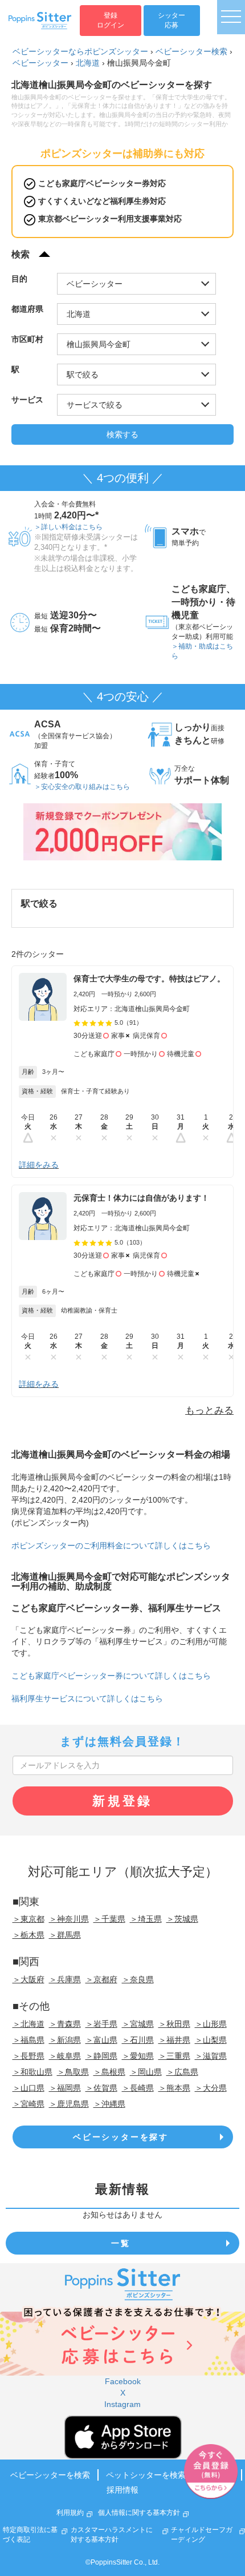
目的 (19, 279)
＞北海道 (28, 2024)
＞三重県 (174, 2056)
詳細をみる (39, 1165)
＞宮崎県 (28, 2104)
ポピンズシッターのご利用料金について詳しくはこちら (111, 1545)
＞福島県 (28, 2040)
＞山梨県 (211, 2040)
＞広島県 (182, 2072)
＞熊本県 (174, 2088)
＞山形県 (211, 2024)
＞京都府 (101, 1979)
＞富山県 (101, 2040)
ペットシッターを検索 (146, 2475)
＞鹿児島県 (69, 2104)
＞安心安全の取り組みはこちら (82, 787)
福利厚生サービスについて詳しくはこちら (87, 1698)
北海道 (88, 63)
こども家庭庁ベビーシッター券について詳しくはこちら (111, 1676)
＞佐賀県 (101, 2088)
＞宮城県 (138, 2024)
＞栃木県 (28, 1935)
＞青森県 (65, 2024)
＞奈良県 (138, 1979)
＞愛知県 (138, 2056)
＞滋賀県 (211, 2056)
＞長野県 (28, 2056)
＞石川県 (138, 2040)
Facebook (123, 2381)
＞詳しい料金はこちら (68, 527)
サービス (27, 400)
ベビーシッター (40, 63)
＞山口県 (28, 2088)
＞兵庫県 (65, 1979)
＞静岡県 (101, 2056)
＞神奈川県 (69, 1919)
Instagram (122, 2404)
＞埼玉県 (146, 1919)
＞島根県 (109, 2072)
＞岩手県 (101, 2024)
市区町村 (27, 339)
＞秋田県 (174, 2024)
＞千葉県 (109, 1919)
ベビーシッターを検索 (50, 2475)
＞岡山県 (146, 2072)
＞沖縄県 (109, 2104)
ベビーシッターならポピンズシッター (80, 51)
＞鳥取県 (73, 2072)
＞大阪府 (28, 1979)
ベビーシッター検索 (191, 51)
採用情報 (122, 2490)
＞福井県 (174, 2040)
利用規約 (70, 2513)
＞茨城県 (182, 1919)
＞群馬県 (65, 1935)
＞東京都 (28, 1919)
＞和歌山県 (32, 2072)
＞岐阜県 (65, 2056)
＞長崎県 (138, 2088)
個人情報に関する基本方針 (139, 2513)
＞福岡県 (65, 2088)
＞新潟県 (65, 2040)
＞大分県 (211, 2088)
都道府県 (27, 309)
